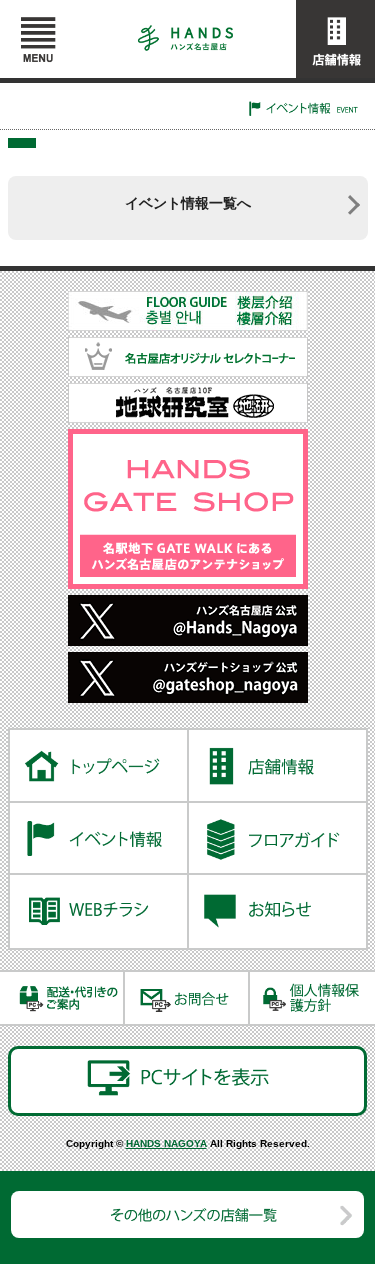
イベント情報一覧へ (188, 203)
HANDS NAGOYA (166, 1143)
